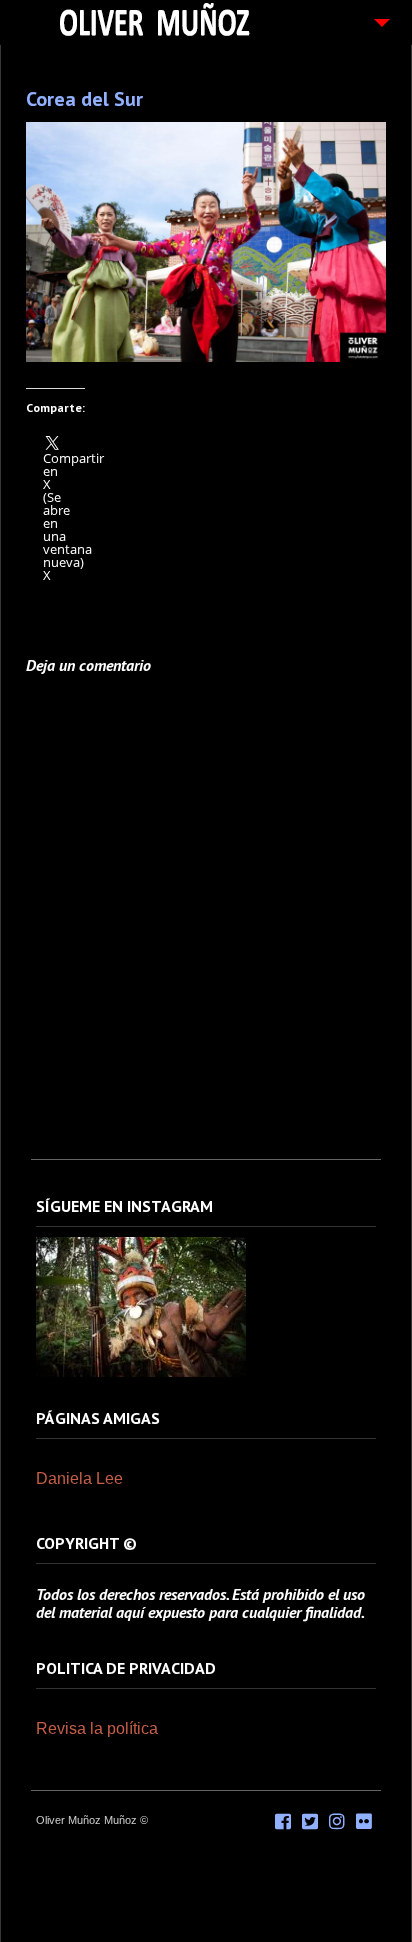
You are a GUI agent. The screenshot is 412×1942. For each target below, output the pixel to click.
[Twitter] (310, 1822)
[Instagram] (141, 1373)
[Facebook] (283, 1822)
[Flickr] (364, 1822)
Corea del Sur (84, 99)
